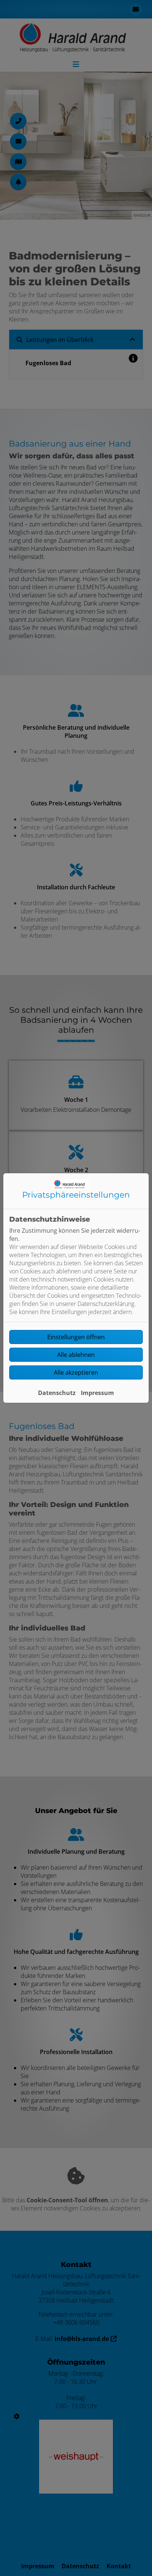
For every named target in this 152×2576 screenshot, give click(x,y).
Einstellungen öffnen (76, 1337)
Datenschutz (57, 1393)
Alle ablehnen (76, 1355)
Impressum (97, 1393)
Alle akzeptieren (76, 1372)
